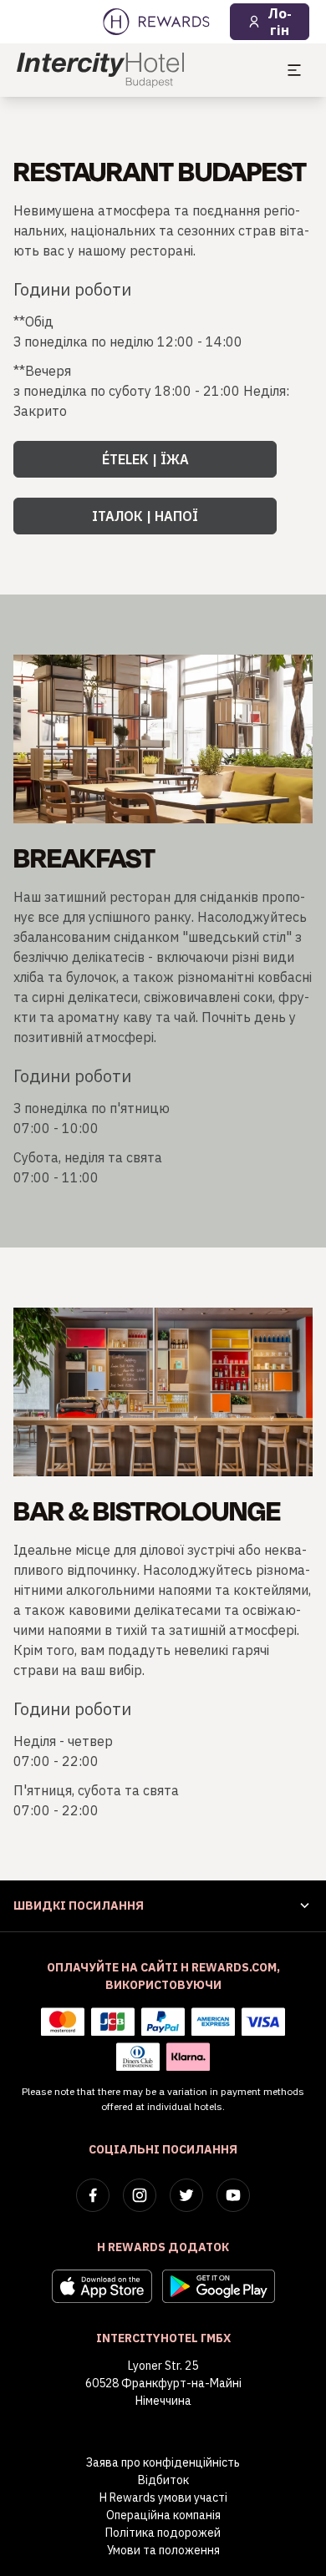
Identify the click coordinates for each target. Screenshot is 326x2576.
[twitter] (186, 2195)
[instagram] (140, 2195)
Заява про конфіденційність (163, 2462)
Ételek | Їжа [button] (145, 459)
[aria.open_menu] (294, 70)
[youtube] (233, 2195)
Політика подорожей (163, 2533)
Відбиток (163, 2480)
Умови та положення (163, 2550)
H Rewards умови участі (163, 2498)
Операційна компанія (163, 2515)
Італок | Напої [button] (145, 516)
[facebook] (93, 2195)
